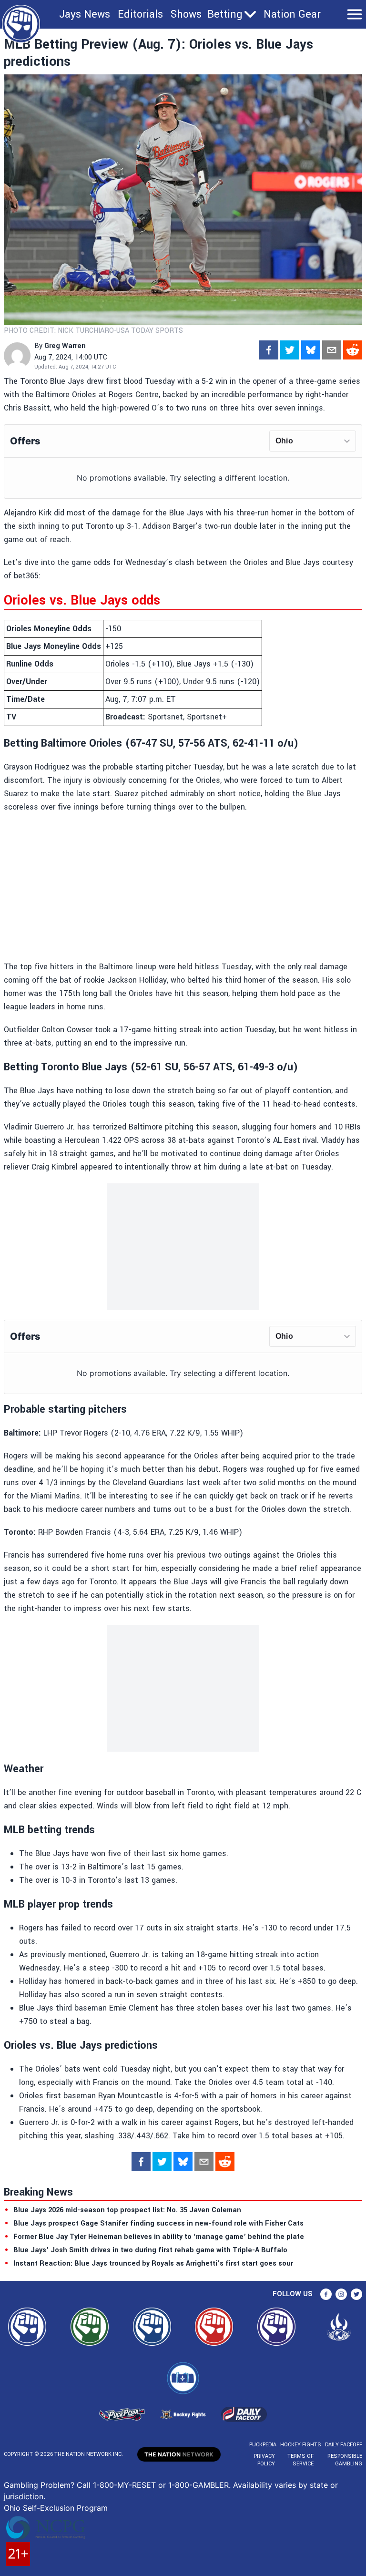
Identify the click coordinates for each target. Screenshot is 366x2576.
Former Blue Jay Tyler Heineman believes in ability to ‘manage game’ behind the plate (159, 2237)
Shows (186, 14)
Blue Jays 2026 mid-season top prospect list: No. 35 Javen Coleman (127, 2210)
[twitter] (290, 350)
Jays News (85, 14)
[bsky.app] (311, 350)
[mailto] (332, 350)
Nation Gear (292, 14)
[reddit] (353, 350)
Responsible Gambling (345, 2460)
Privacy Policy (264, 2460)
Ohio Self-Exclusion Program (56, 2508)
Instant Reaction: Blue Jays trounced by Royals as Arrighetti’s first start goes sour (153, 2263)
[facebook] (269, 350)
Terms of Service (300, 2460)
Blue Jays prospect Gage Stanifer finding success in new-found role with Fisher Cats (158, 2223)
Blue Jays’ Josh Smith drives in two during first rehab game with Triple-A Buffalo (150, 2250)
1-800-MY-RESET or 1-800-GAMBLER (161, 2485)
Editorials (140, 14)
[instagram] (341, 2294)
